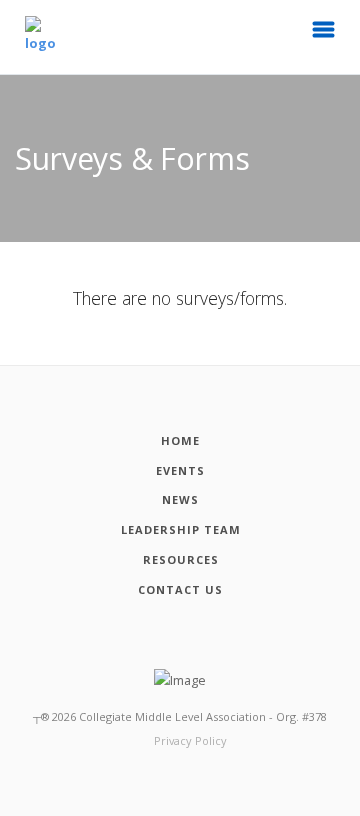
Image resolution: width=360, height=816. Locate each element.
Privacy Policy (190, 740)
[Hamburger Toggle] (324, 35)
